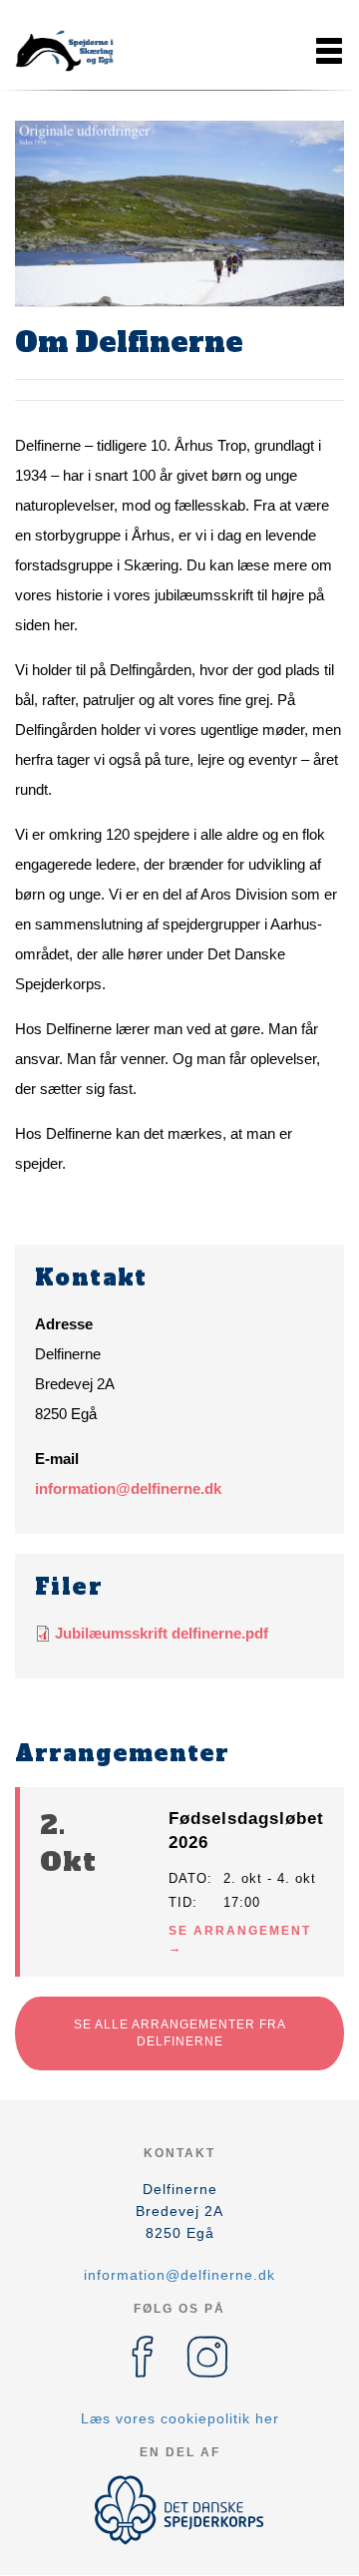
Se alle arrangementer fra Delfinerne (180, 2033)
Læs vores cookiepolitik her (180, 2418)
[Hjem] (65, 51)
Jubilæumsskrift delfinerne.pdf (162, 1633)
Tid (180, 1902)
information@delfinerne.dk (128, 1488)
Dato (188, 1878)
